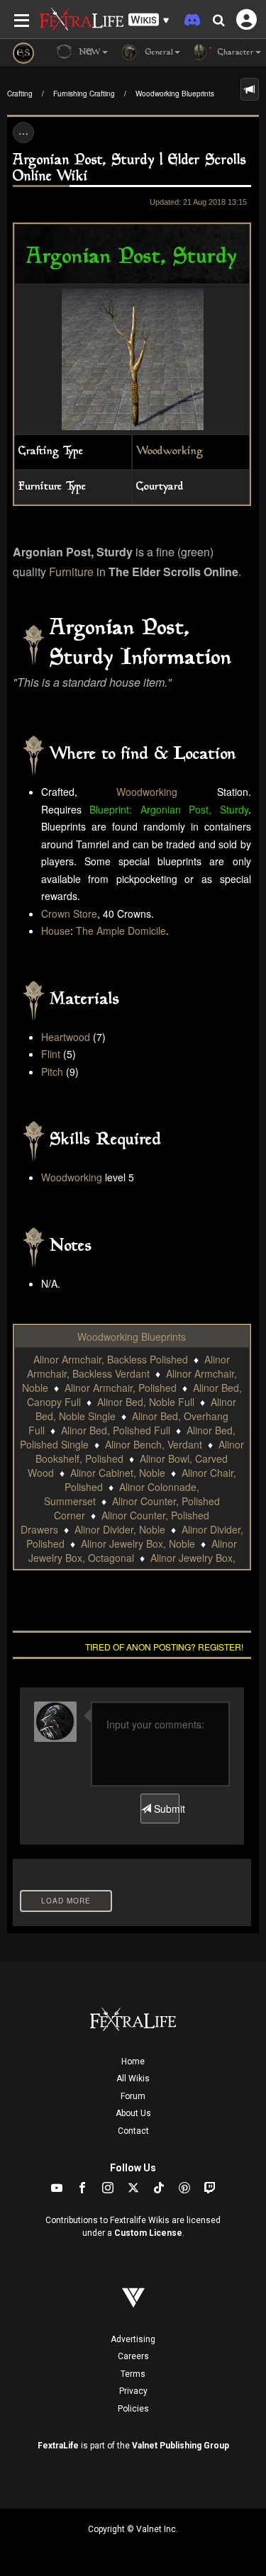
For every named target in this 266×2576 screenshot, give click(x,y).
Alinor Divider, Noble (120, 1529)
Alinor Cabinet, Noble (118, 1473)
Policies (133, 2409)
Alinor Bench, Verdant (154, 1444)
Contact (133, 2131)
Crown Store (69, 913)
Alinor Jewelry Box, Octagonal (133, 1551)
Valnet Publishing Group (181, 2446)
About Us (133, 2113)
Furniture (71, 572)
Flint (51, 1054)
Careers (133, 2356)
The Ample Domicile (121, 930)
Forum (133, 2096)
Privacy (133, 2391)
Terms (133, 2374)
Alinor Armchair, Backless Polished (111, 1359)
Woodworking (170, 452)
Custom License (148, 2233)
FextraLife (58, 2446)
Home (133, 2062)
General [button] (158, 53)
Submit (165, 1809)
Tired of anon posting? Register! (164, 1647)
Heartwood (66, 1037)
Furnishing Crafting (84, 94)
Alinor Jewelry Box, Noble (138, 1543)
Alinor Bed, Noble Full (146, 1402)
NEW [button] (88, 53)
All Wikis (133, 2079)
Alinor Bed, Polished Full (116, 1430)
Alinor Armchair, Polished (121, 1388)
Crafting (20, 94)
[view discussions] (250, 89)
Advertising (133, 2339)
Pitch (52, 1072)
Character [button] (234, 53)
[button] (149, 20)
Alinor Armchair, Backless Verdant (129, 1366)
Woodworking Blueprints (175, 94)
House (56, 930)
